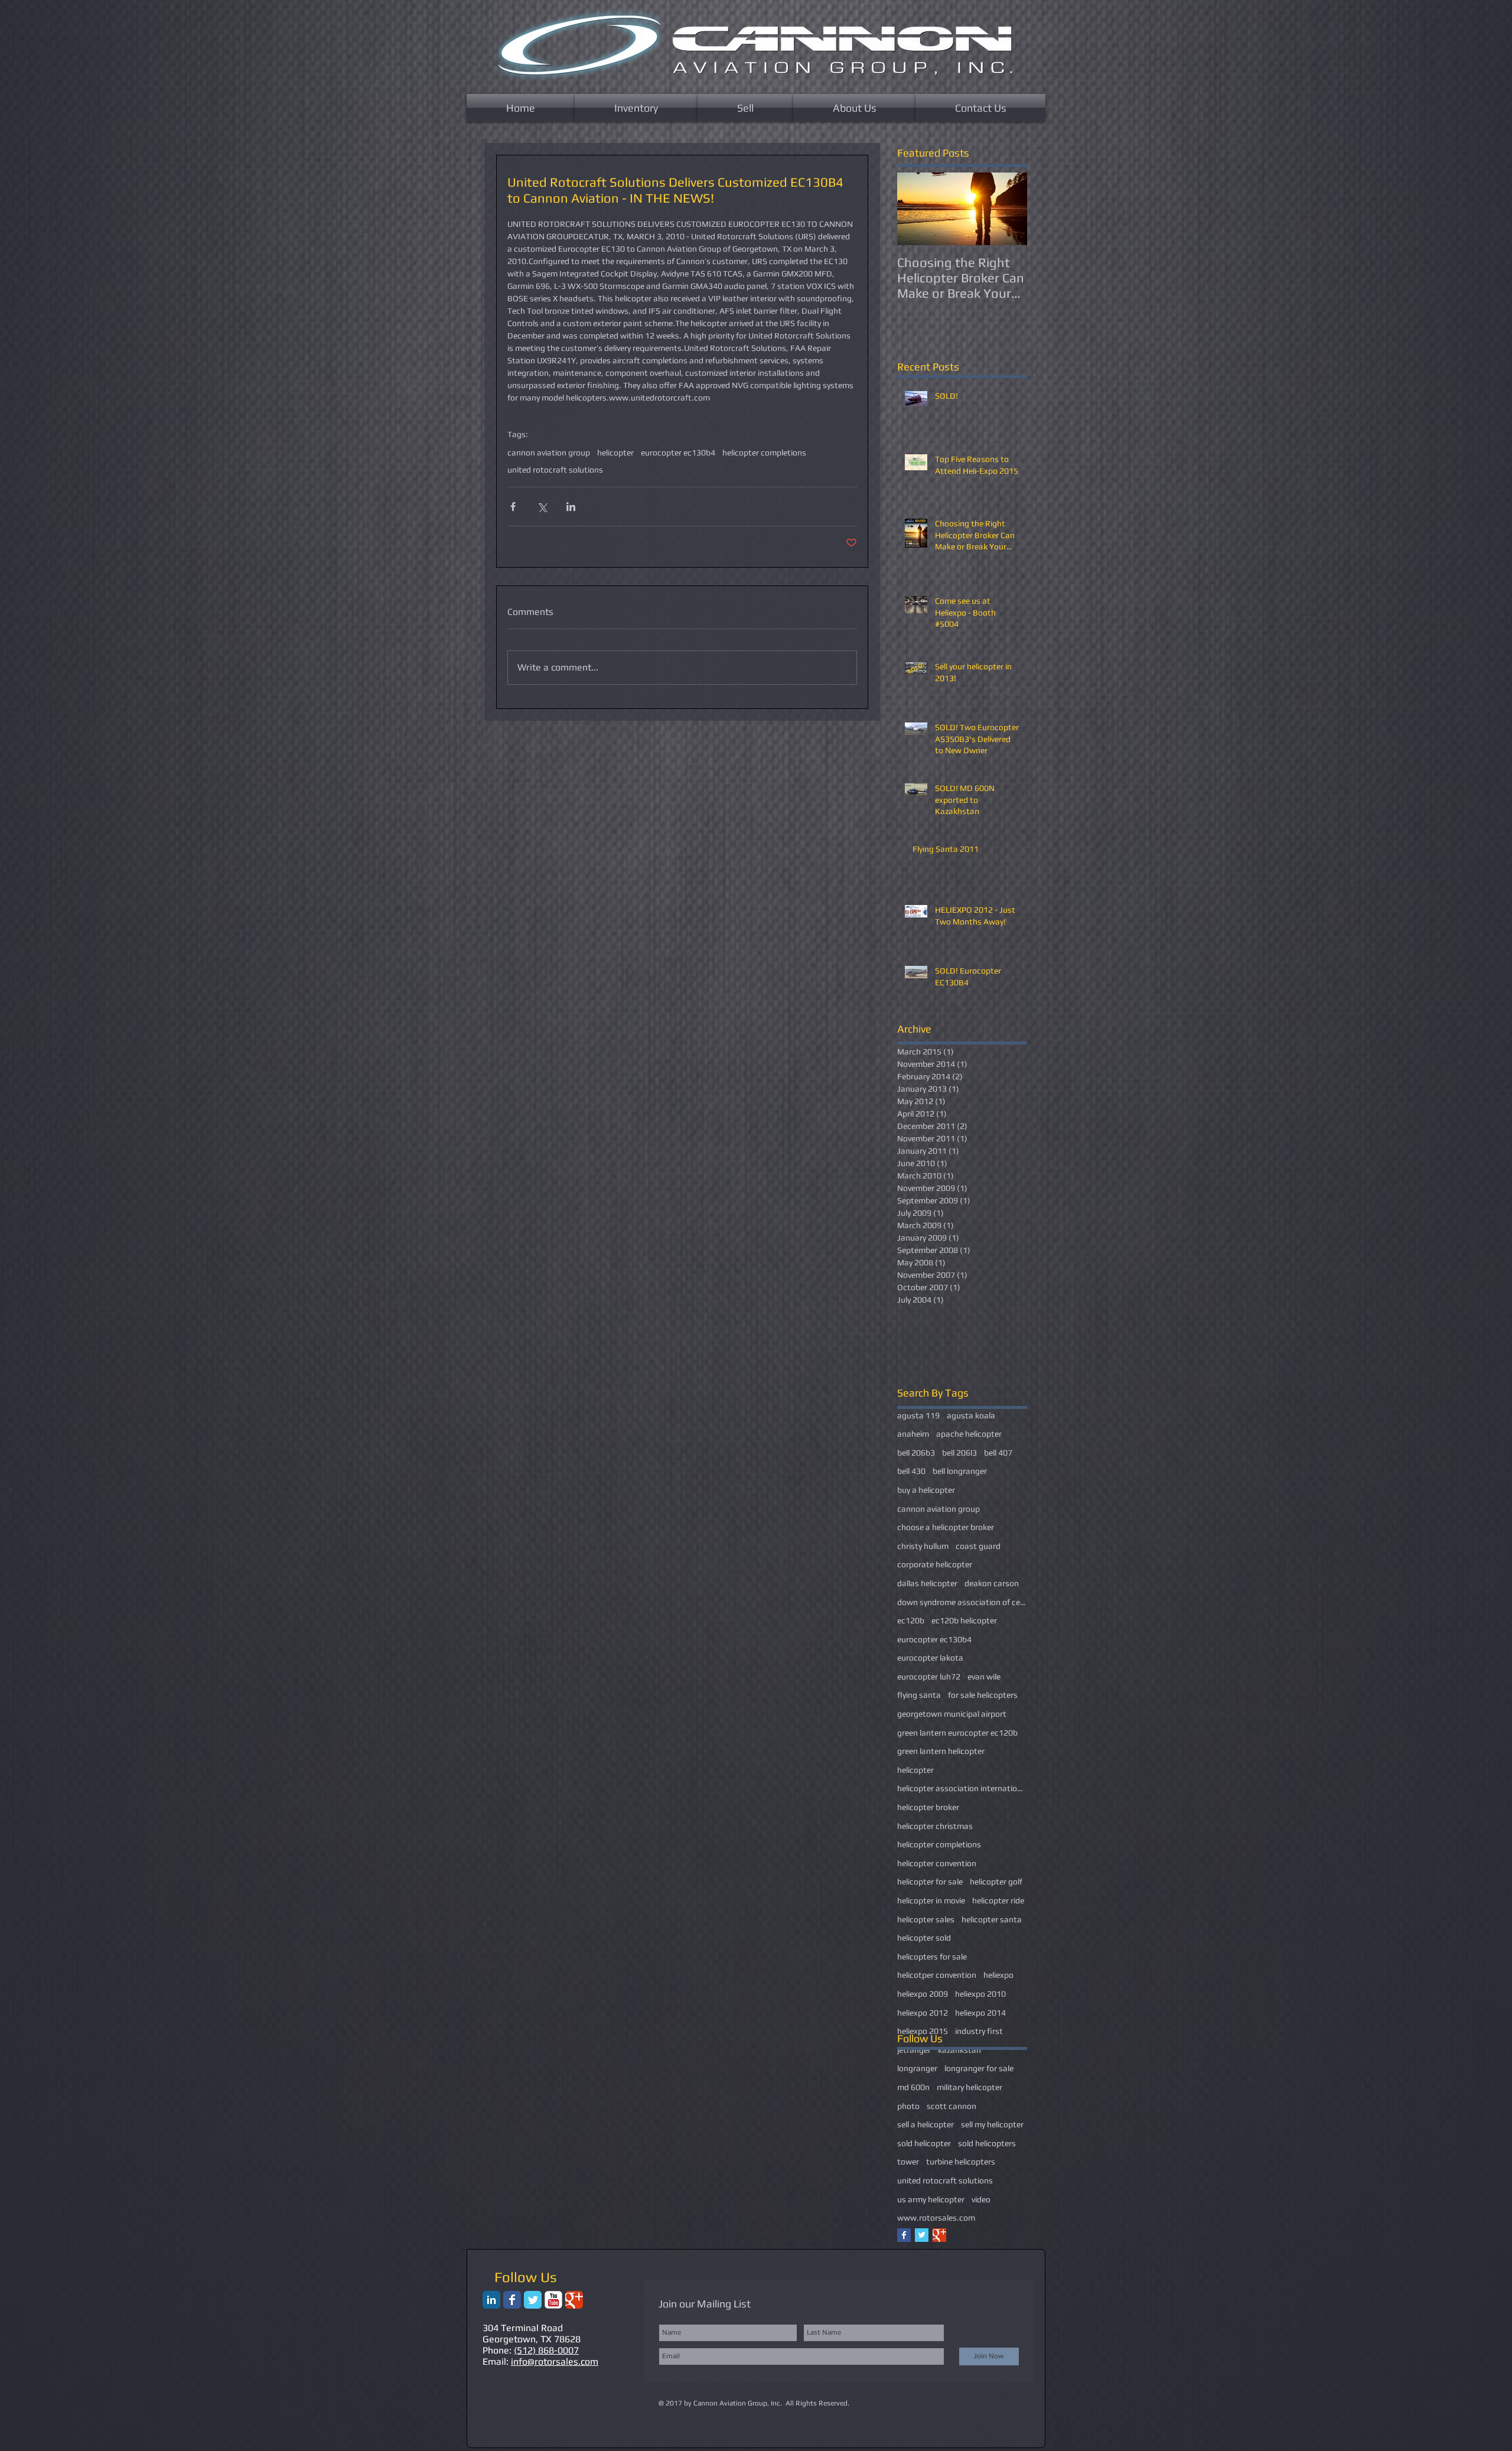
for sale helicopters (983, 1695)
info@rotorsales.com (555, 2362)
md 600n (913, 2087)
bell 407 (998, 1453)
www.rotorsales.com (936, 2218)
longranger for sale (979, 2068)
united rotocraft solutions (555, 470)
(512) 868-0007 (546, 2350)
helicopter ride (998, 1900)
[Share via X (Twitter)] (542, 507)
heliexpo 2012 (923, 2013)
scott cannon (951, 2106)
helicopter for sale (930, 1882)
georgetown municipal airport (952, 1714)
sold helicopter (924, 2143)
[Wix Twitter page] (533, 2300)
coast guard (978, 1546)
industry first (979, 2031)
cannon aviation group (549, 453)
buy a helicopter (926, 1490)
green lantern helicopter (941, 1751)
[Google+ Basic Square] (939, 2235)
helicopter (615, 453)
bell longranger (960, 1471)
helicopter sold (924, 1938)
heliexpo (998, 1975)
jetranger (914, 2050)
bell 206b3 (916, 1453)
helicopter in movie (931, 1900)
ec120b (911, 1620)
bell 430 (911, 1471)
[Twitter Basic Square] (922, 2235)
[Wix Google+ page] (574, 2300)
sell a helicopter (926, 2124)
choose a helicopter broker (946, 1527)
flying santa (919, 1695)
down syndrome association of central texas (962, 1602)
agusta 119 (918, 1415)
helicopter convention (937, 1863)
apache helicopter (969, 1434)
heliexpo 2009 (923, 1994)
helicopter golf (996, 1882)
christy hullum (923, 1546)
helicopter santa (992, 1919)
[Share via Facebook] (513, 507)
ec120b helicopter (964, 1620)
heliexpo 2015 (923, 2031)
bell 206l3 (959, 1453)
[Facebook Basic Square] (904, 2235)
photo (908, 2106)
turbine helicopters (961, 2162)
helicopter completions (764, 453)
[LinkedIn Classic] (491, 2300)
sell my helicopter (992, 2124)
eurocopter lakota (930, 1658)
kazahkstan (959, 2050)
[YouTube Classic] (553, 2300)
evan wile (984, 1677)
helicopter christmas (935, 1826)
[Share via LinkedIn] (571, 507)
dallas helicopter (927, 1583)
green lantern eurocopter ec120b (957, 1733)
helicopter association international (962, 1788)
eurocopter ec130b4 (678, 453)
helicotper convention (937, 1975)
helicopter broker (928, 1807)
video (981, 2199)
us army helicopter (931, 2199)
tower (908, 2162)
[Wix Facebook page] (512, 2300)
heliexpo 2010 (980, 1994)
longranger (917, 2068)
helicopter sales (926, 1919)
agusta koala (971, 1415)
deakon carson (992, 1583)
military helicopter (970, 2087)
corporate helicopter (935, 1564)
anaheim (913, 1434)
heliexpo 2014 (980, 2013)
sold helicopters (987, 2143)
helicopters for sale (932, 1957)
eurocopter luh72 (929, 1677)
